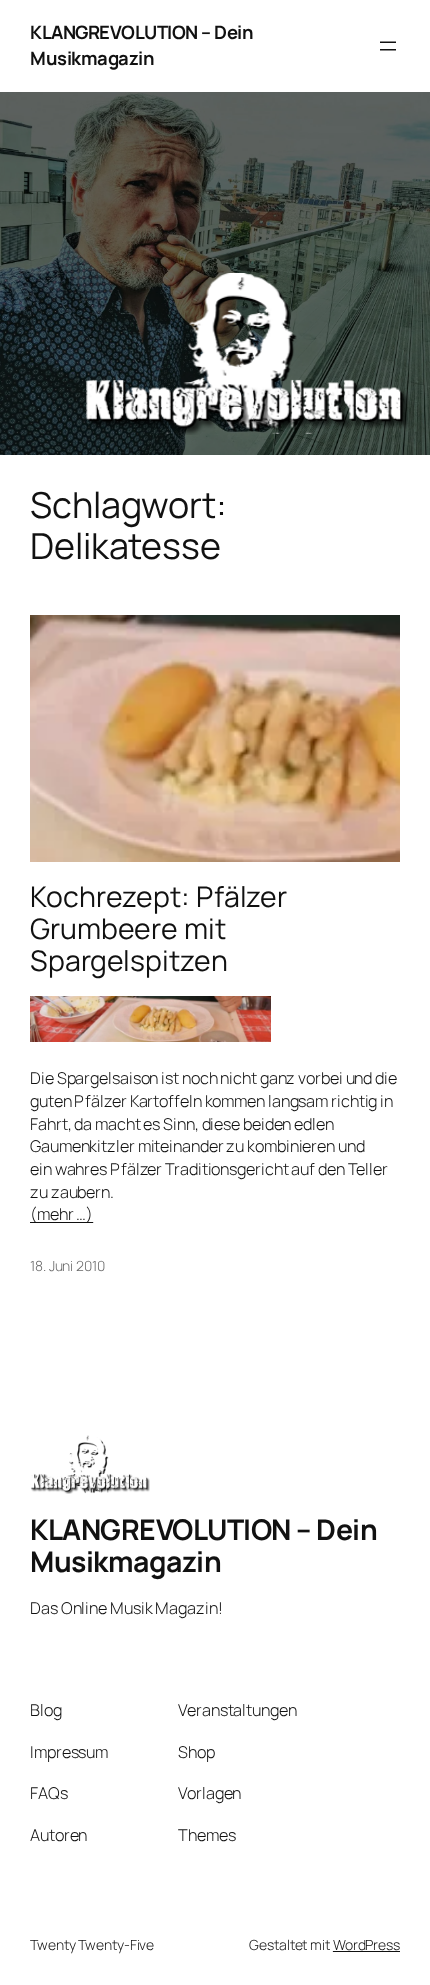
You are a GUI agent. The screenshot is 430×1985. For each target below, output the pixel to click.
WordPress (366, 1944)
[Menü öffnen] (388, 46)
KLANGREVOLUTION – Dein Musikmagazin (141, 45)
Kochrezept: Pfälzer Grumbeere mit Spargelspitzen (158, 929)
